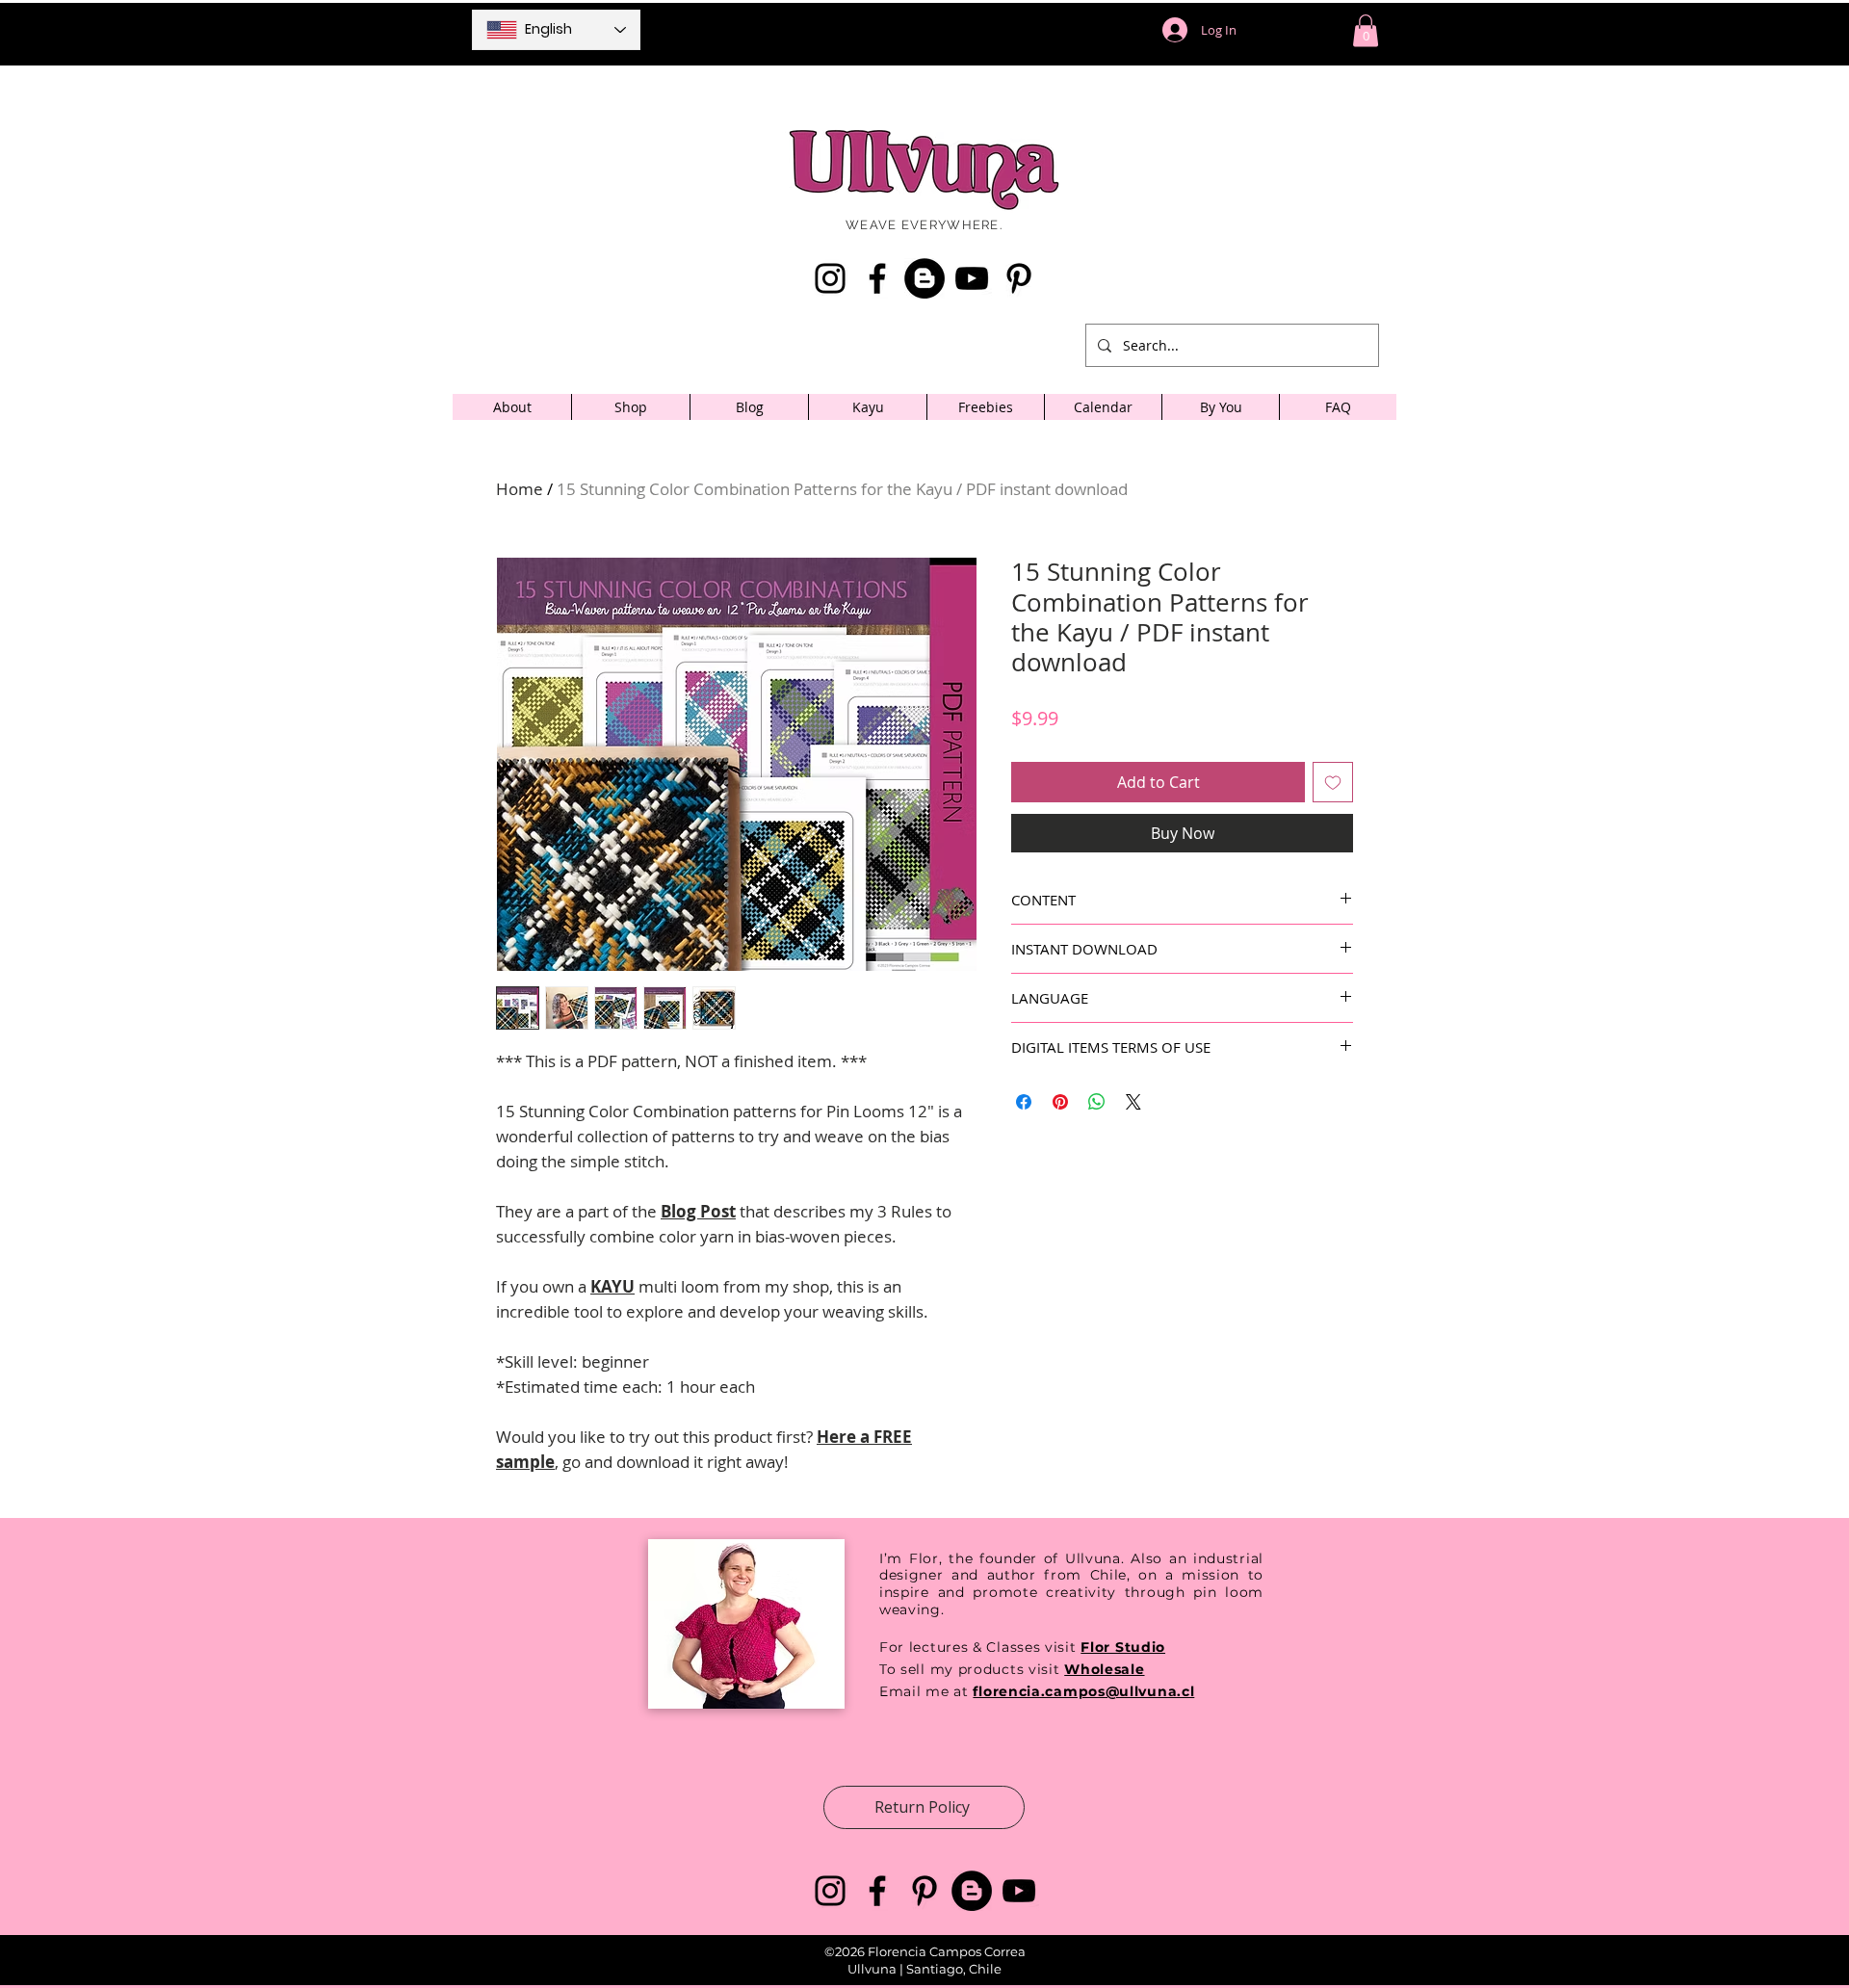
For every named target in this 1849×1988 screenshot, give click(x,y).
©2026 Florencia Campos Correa (925, 1951)
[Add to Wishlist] (1333, 782)
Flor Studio (1123, 1647)
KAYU (612, 1286)
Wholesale (1104, 1669)
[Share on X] (1133, 1102)
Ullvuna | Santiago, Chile (924, 1969)
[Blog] (924, 278)
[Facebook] (877, 278)
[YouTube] (972, 278)
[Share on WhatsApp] (1097, 1102)
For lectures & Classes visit (978, 1647)
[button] (1366, 30)
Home (520, 489)
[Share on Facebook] (1024, 1102)
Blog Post (698, 1211)
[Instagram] (830, 278)
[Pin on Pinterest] (1060, 1102)
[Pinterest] (1019, 278)
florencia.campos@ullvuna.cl (1083, 1691)
